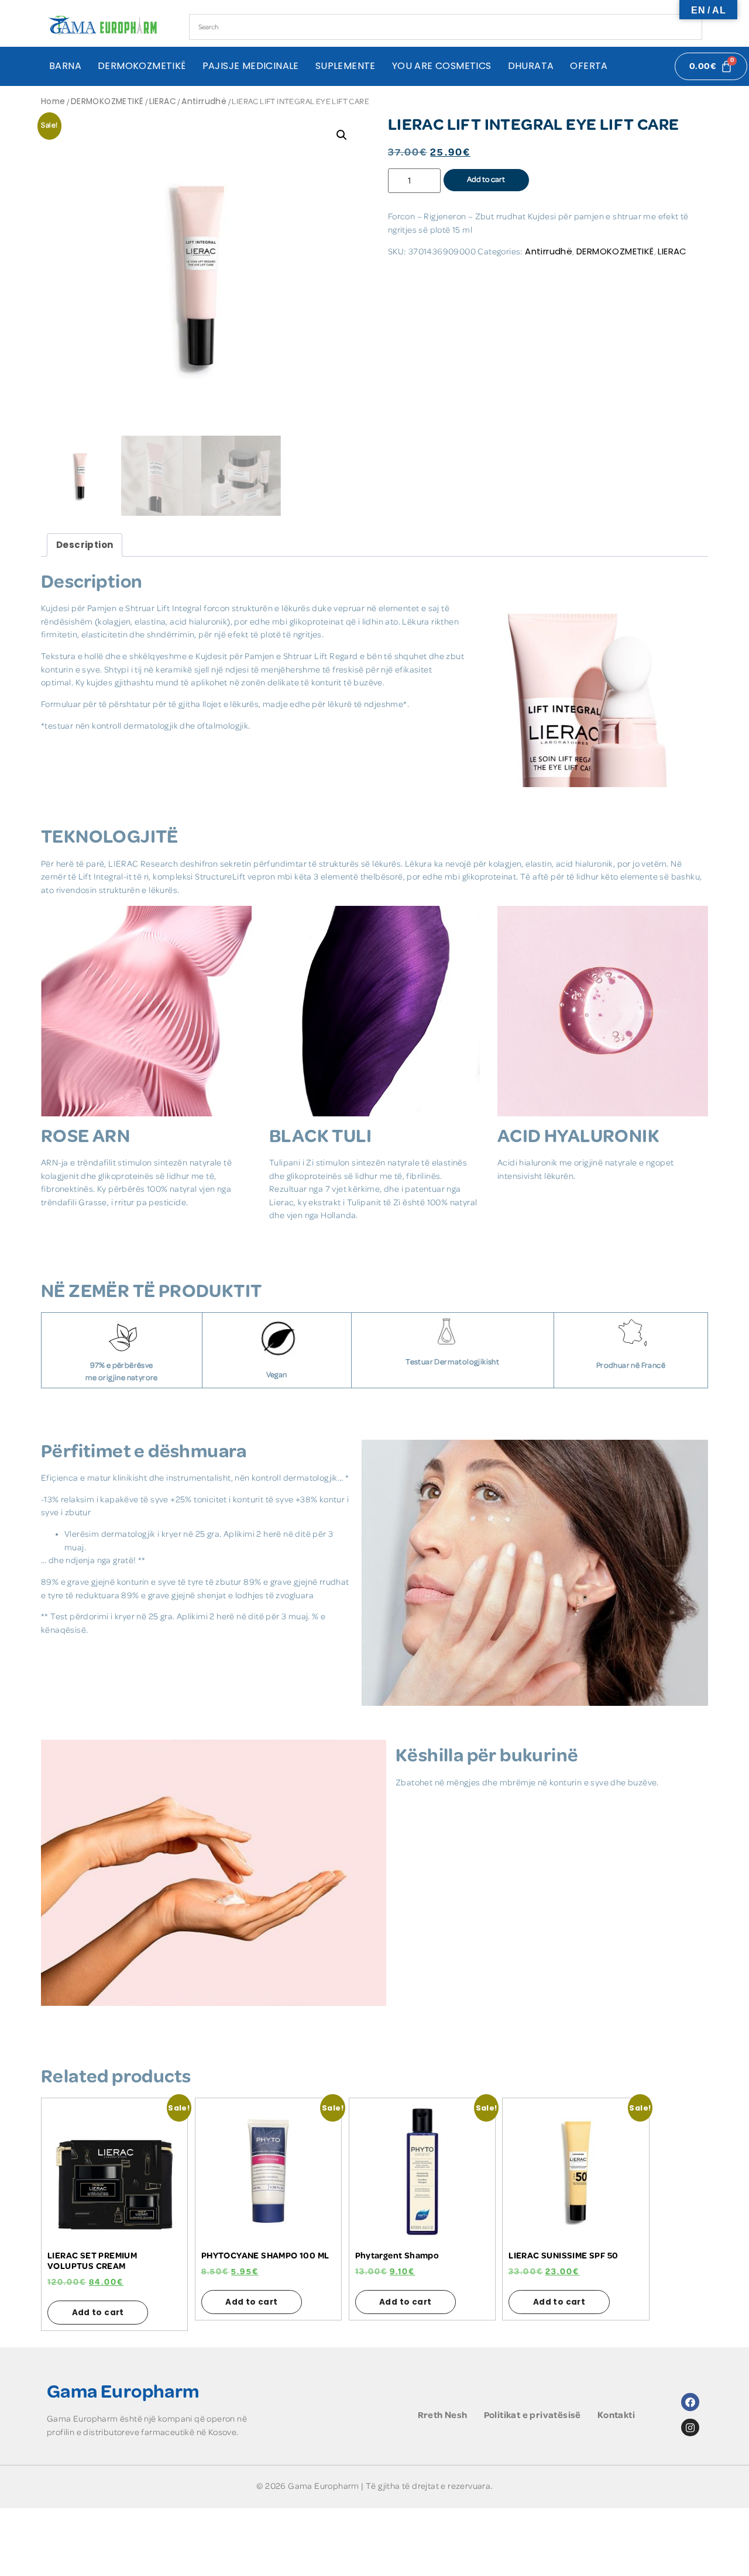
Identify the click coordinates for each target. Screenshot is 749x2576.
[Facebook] (690, 2402)
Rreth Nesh (443, 2415)
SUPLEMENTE (346, 66)
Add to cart (486, 180)
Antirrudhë (204, 101)
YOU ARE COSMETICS (442, 66)
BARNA (65, 66)
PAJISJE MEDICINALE (251, 66)
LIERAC (163, 101)
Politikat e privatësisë (532, 2415)
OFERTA (589, 66)
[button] (342, 135)
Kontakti (616, 2415)
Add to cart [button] (98, 2313)
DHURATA (531, 66)
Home (53, 101)
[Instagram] (690, 2428)
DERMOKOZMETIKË (142, 66)
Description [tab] (85, 545)
